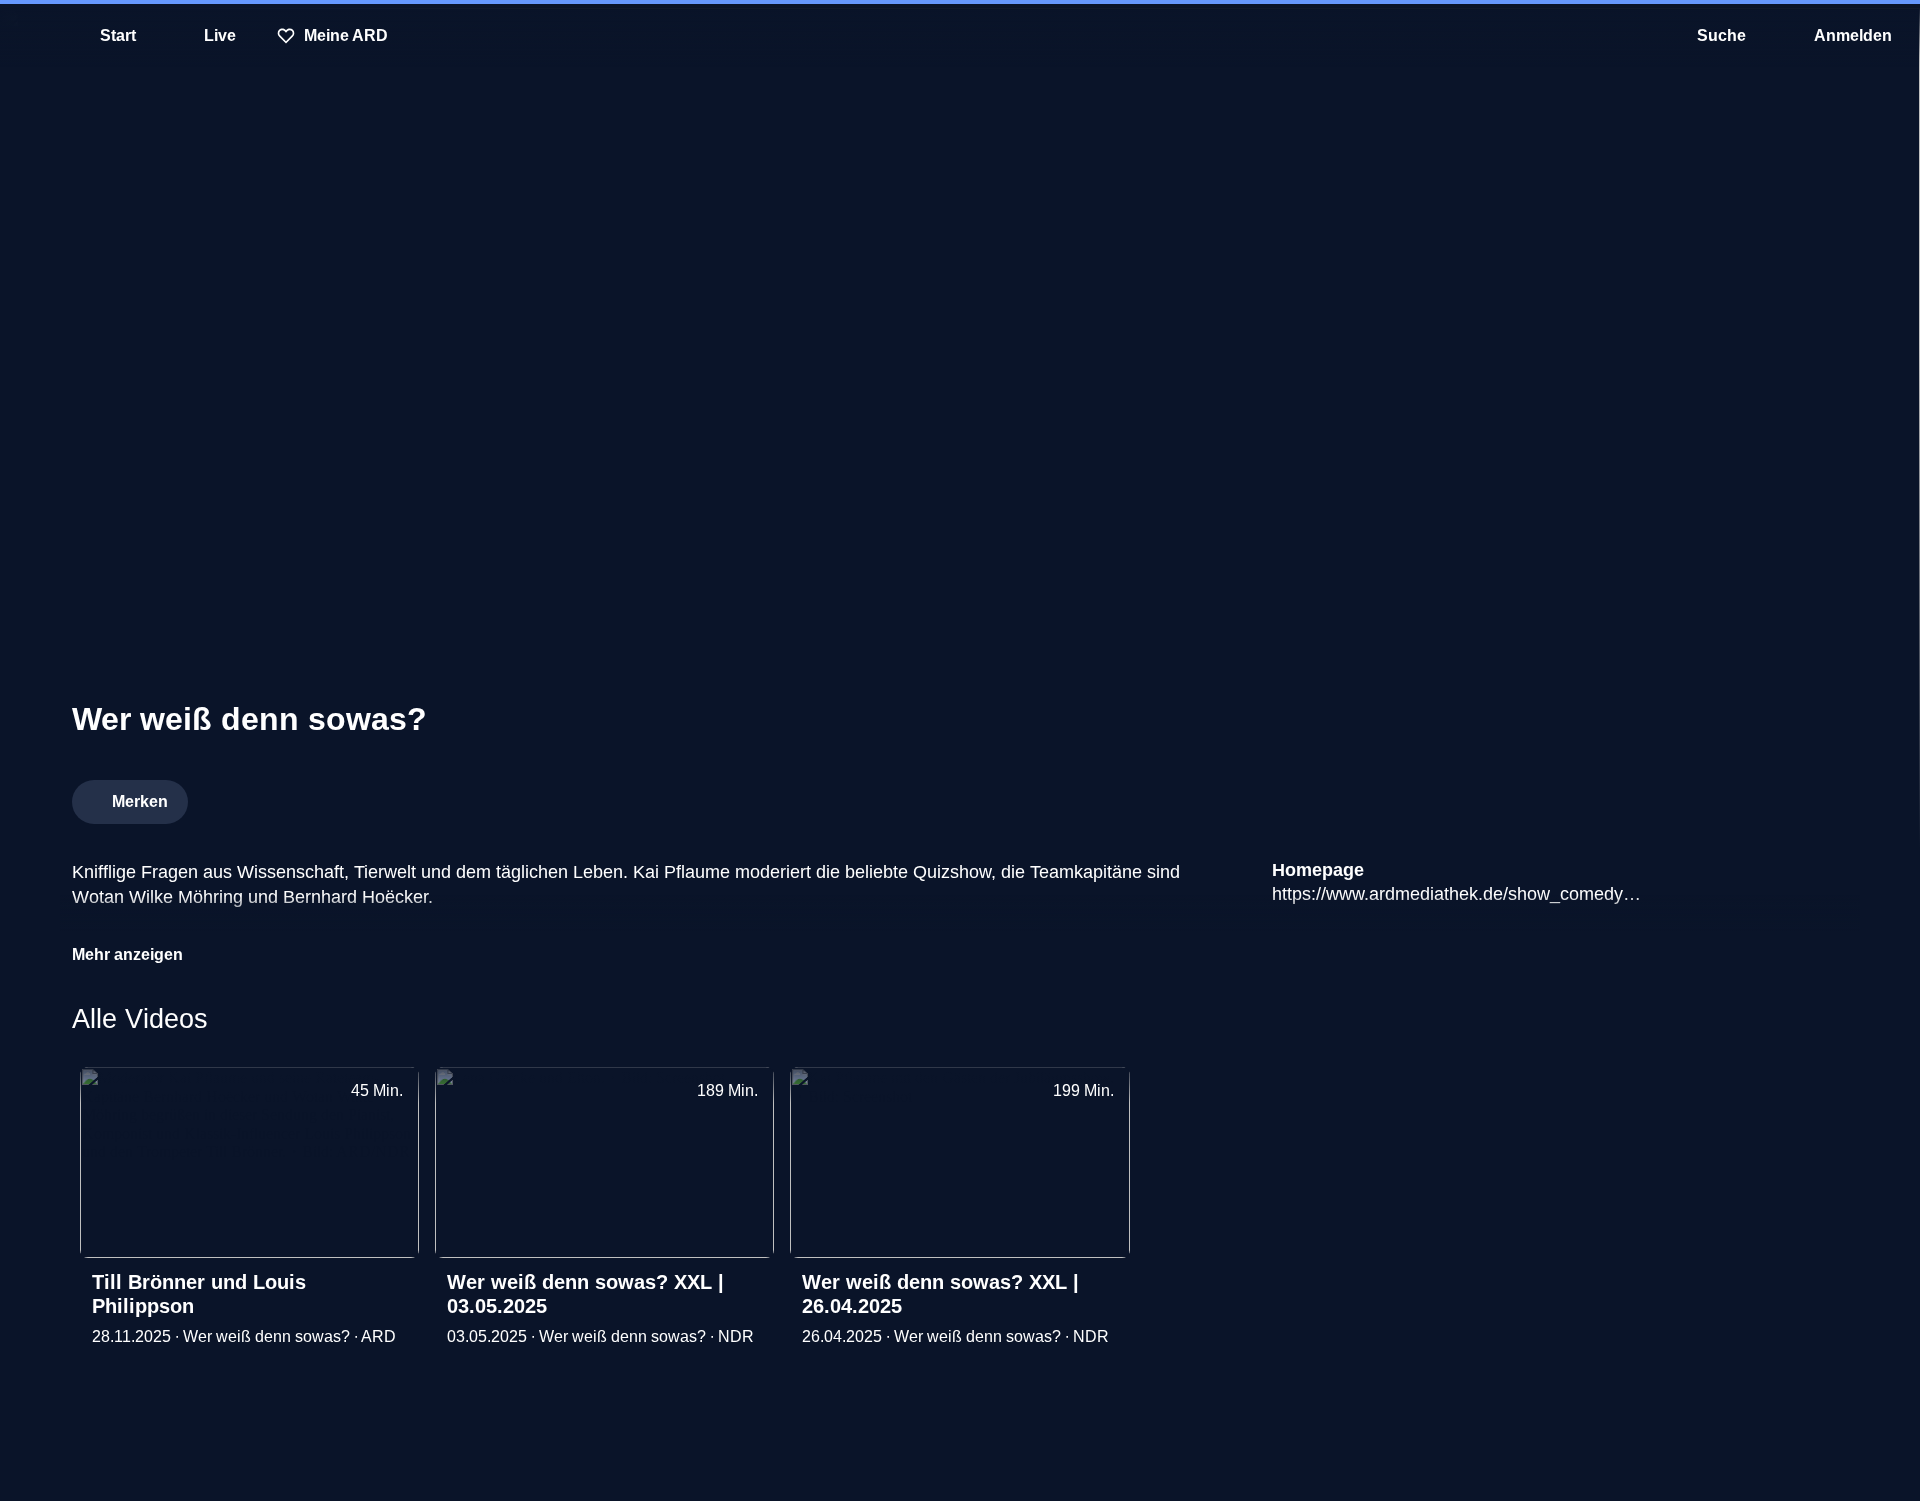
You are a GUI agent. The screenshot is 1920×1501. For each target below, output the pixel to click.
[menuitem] (30, 36)
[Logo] (1698, 796)
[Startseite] (960, 36)
